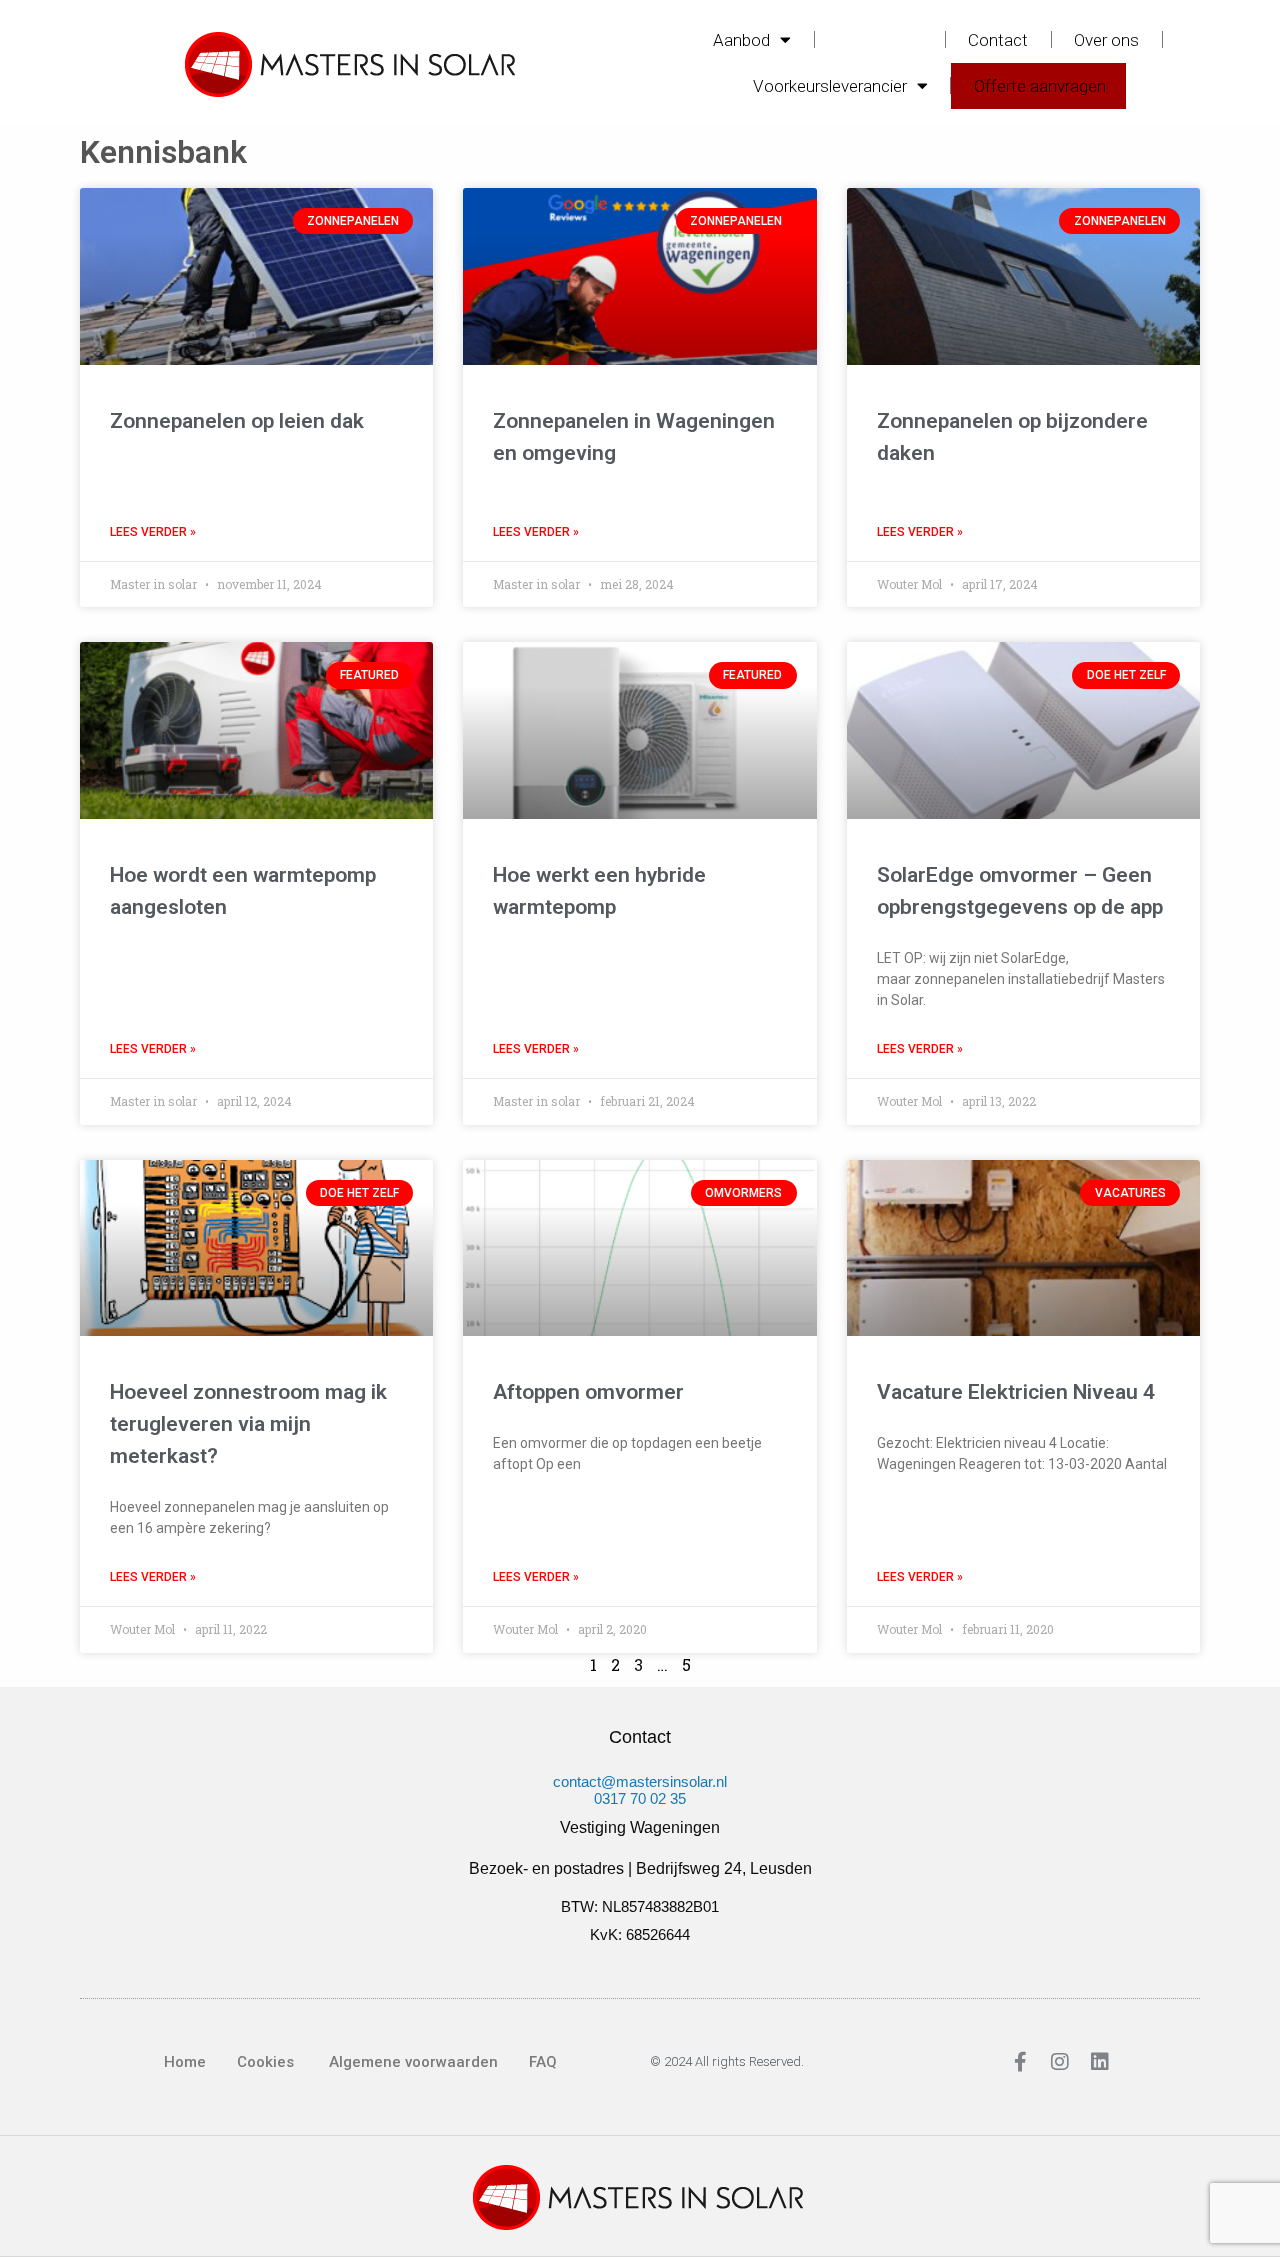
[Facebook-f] (1020, 2062)
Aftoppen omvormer (588, 1392)
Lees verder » (153, 532)
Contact (998, 40)
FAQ (543, 2062)
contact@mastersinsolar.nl (640, 1781)
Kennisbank (879, 40)
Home (185, 2062)
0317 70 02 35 (640, 1798)
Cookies (265, 2062)
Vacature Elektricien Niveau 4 (1016, 1392)
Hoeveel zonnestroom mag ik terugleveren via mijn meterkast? (248, 1424)
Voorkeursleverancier (830, 86)
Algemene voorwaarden (411, 2062)
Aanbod (741, 40)
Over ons (1106, 40)
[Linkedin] (1100, 2062)
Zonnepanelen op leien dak (237, 421)
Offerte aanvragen (1040, 86)
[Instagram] (1060, 2062)
